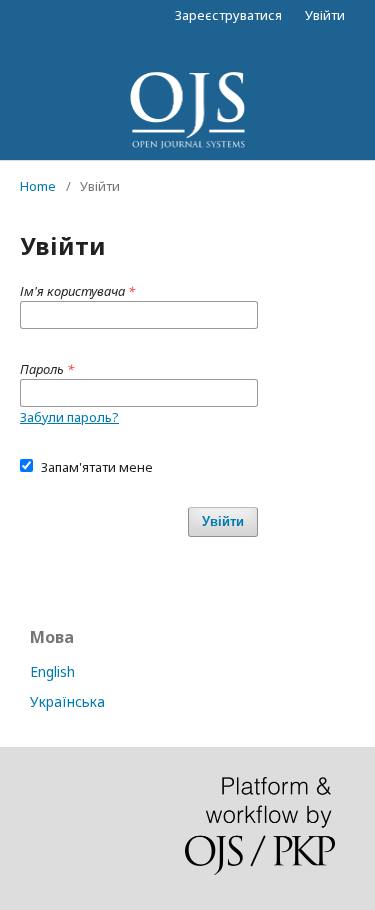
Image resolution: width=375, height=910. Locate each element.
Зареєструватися (228, 15)
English (52, 671)
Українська (67, 701)
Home (38, 186)
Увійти (325, 15)
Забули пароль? (69, 417)
